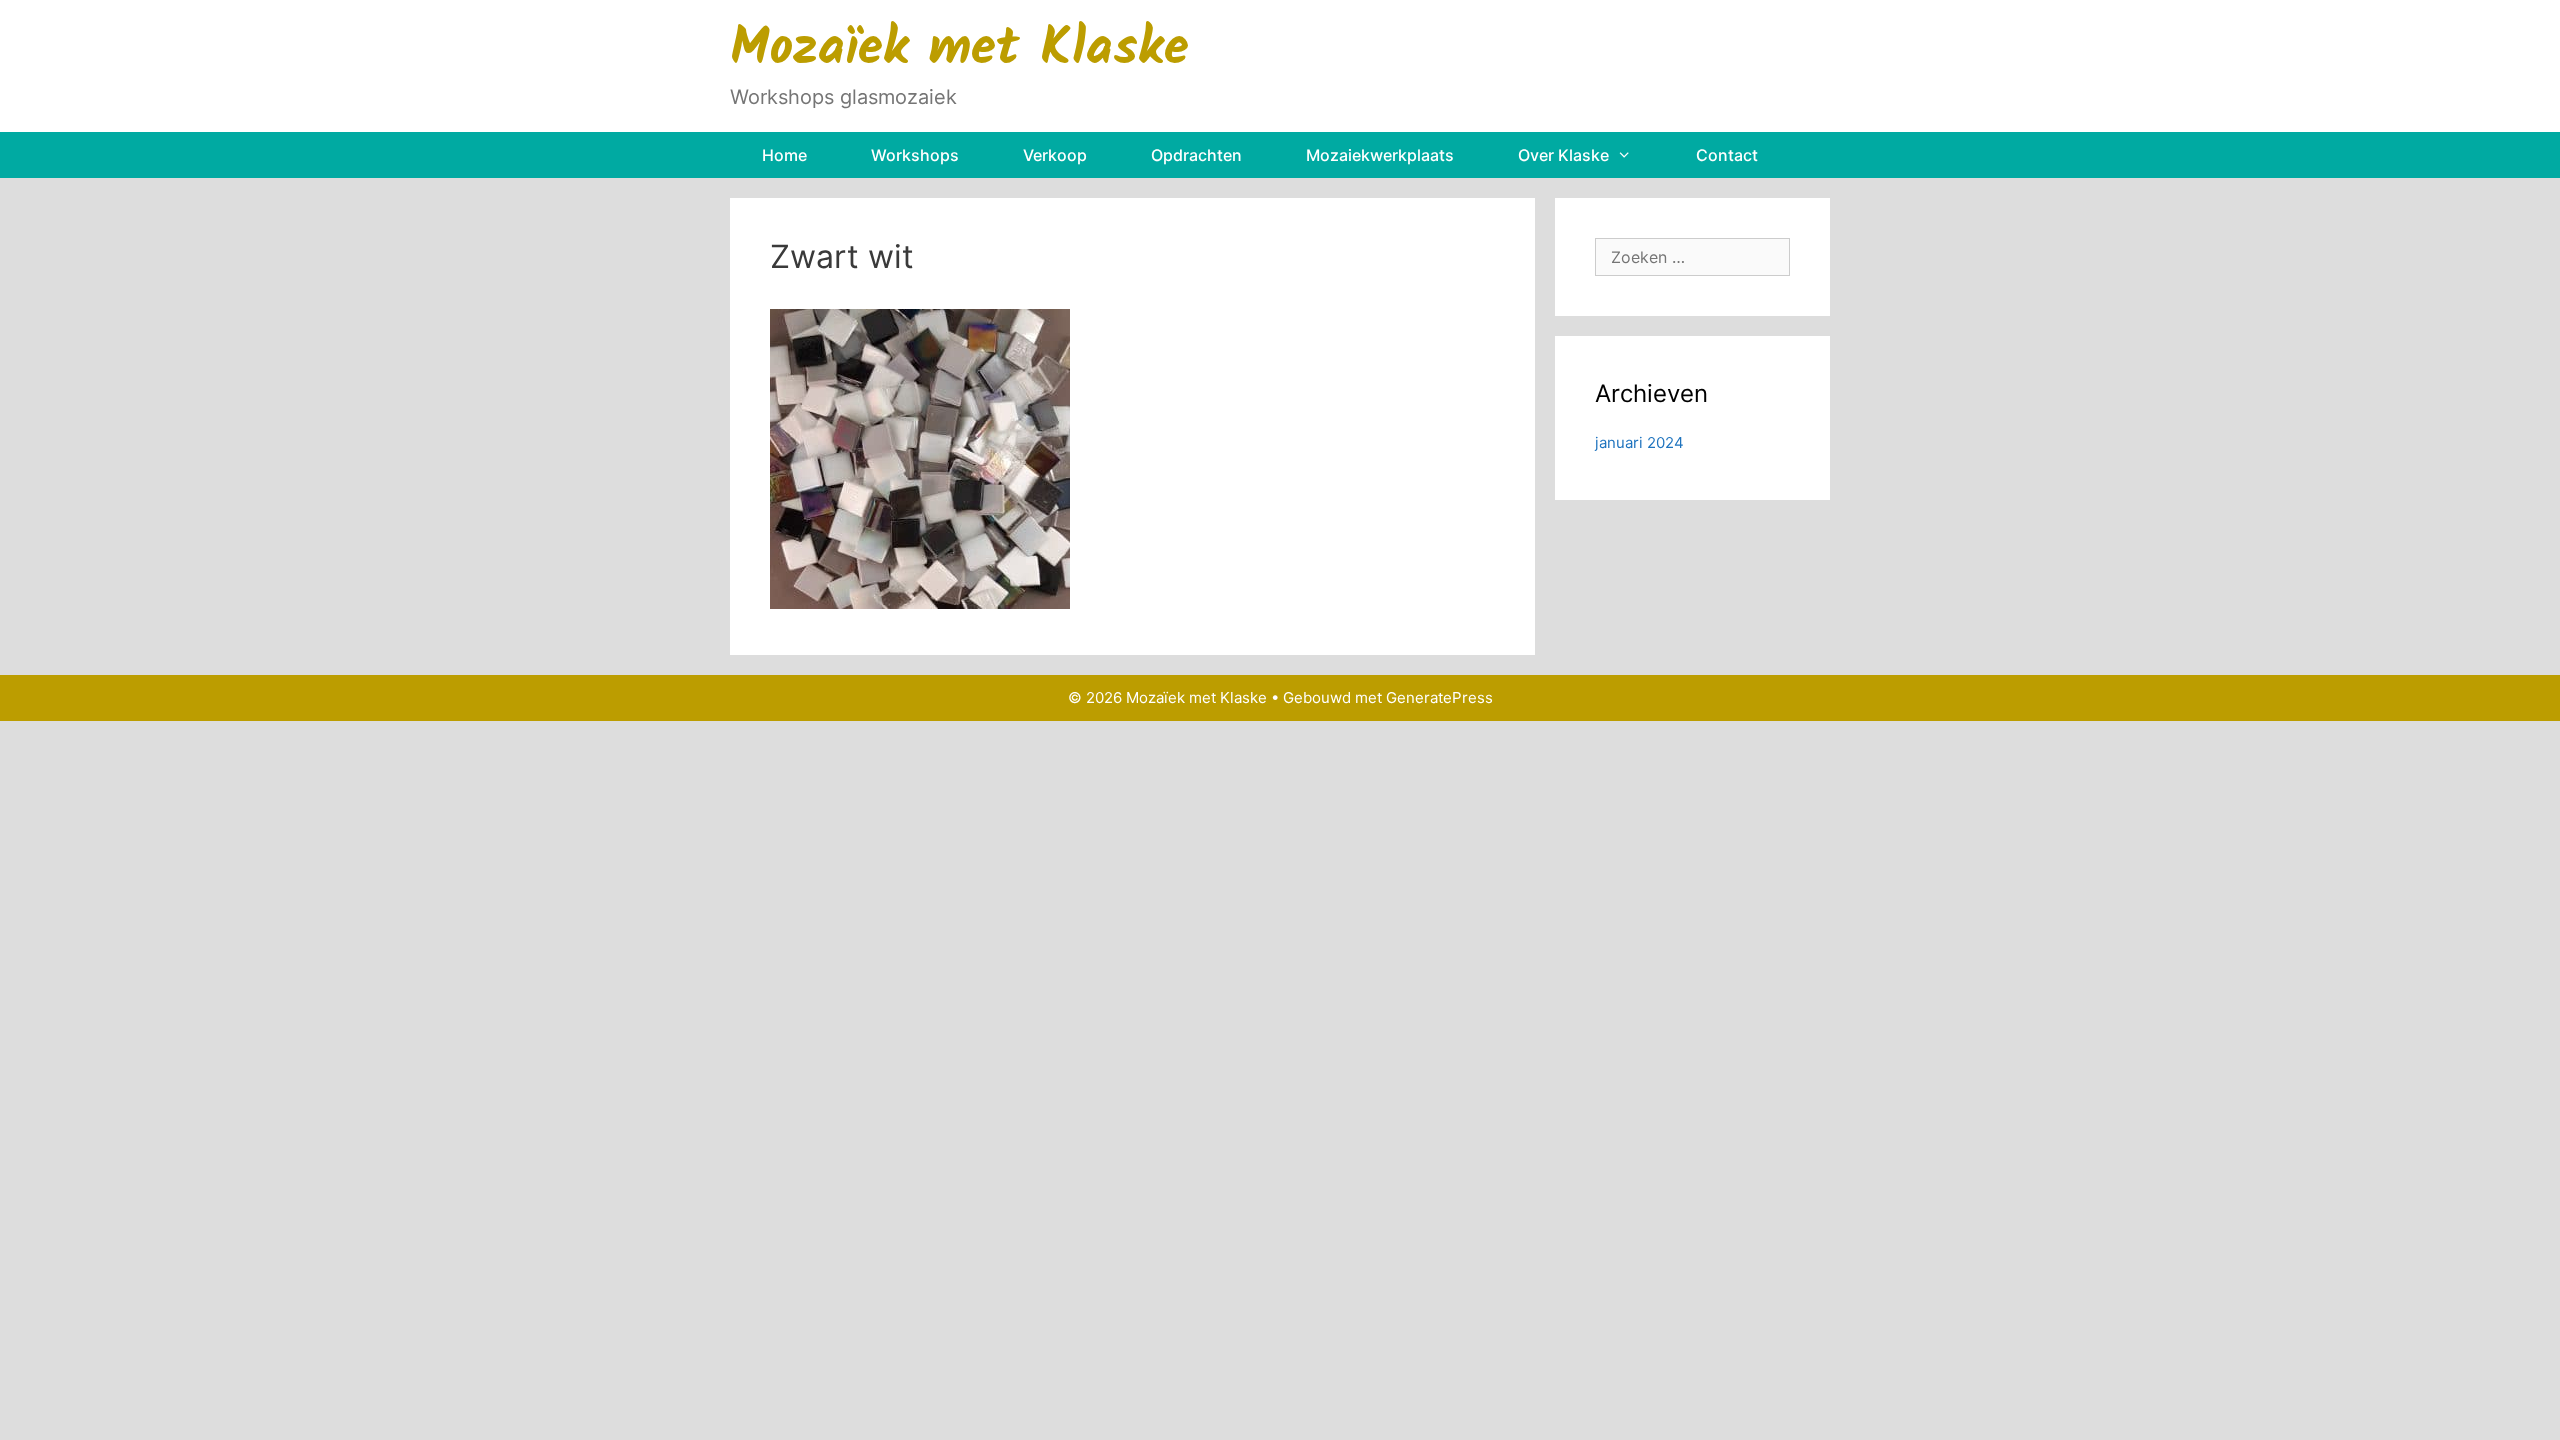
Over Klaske (1563, 155)
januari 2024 (1639, 442)
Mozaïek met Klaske (959, 50)
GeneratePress (1439, 697)
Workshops (915, 155)
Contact (1727, 155)
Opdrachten (1196, 155)
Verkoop (1055, 155)
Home (784, 155)
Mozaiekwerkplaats (1380, 155)
